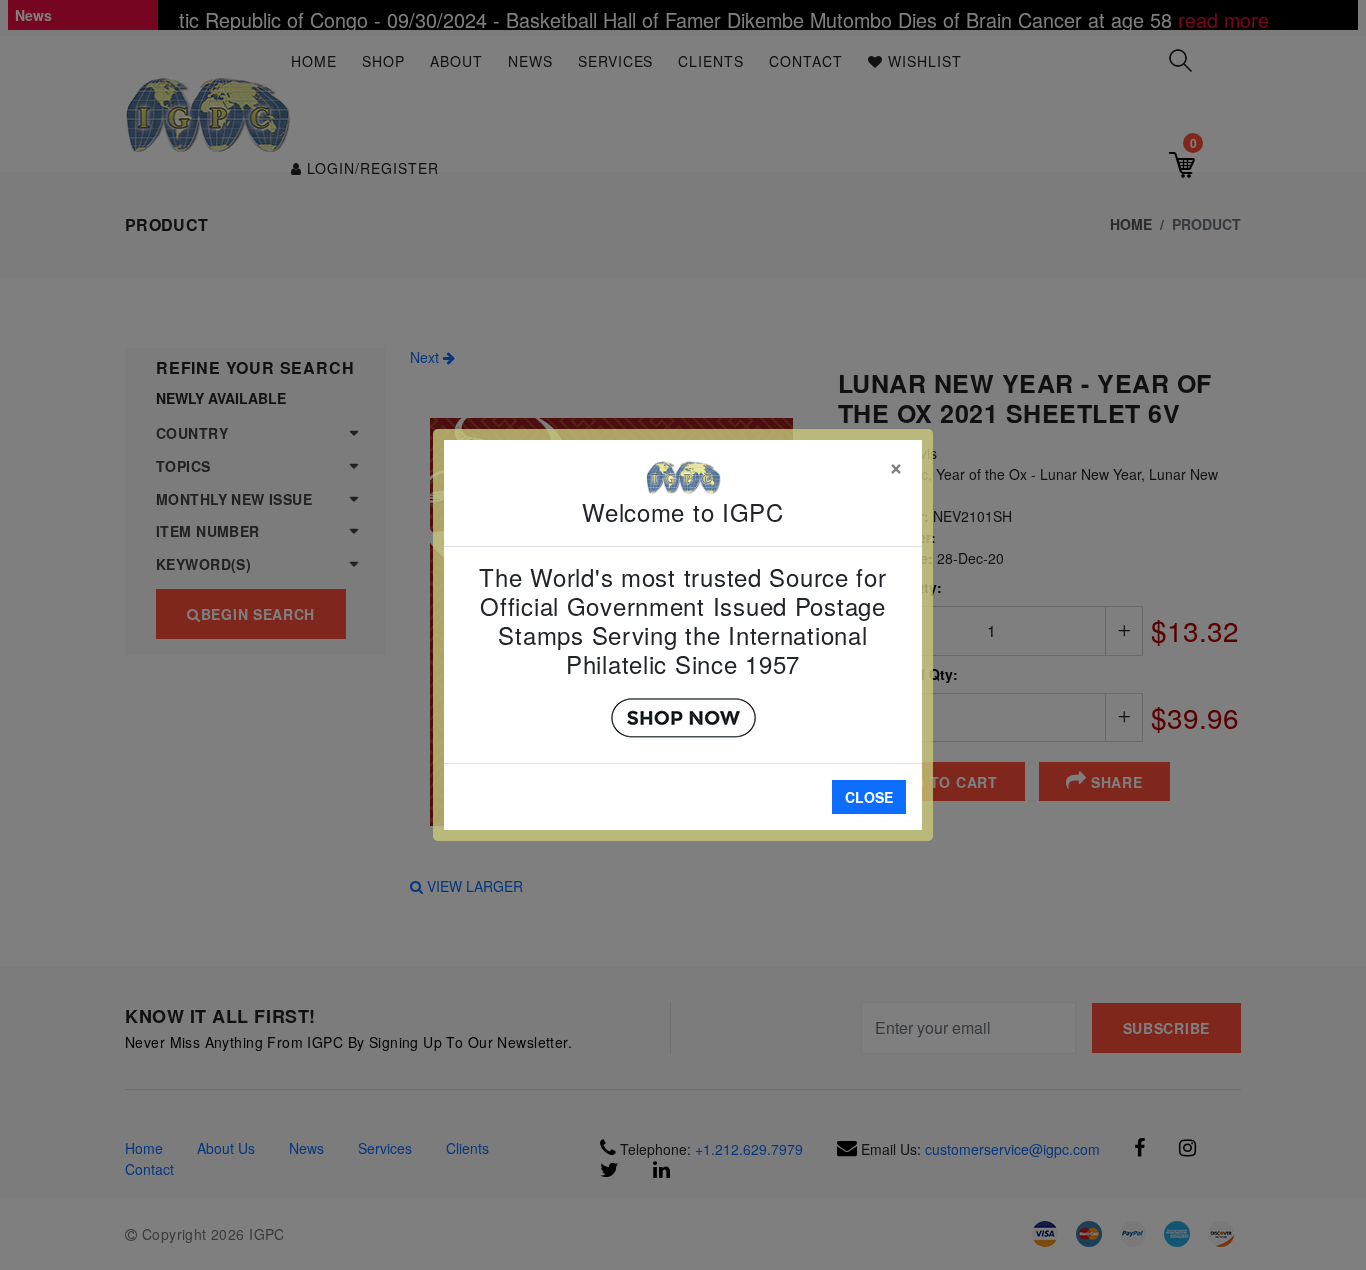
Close (869, 797)
